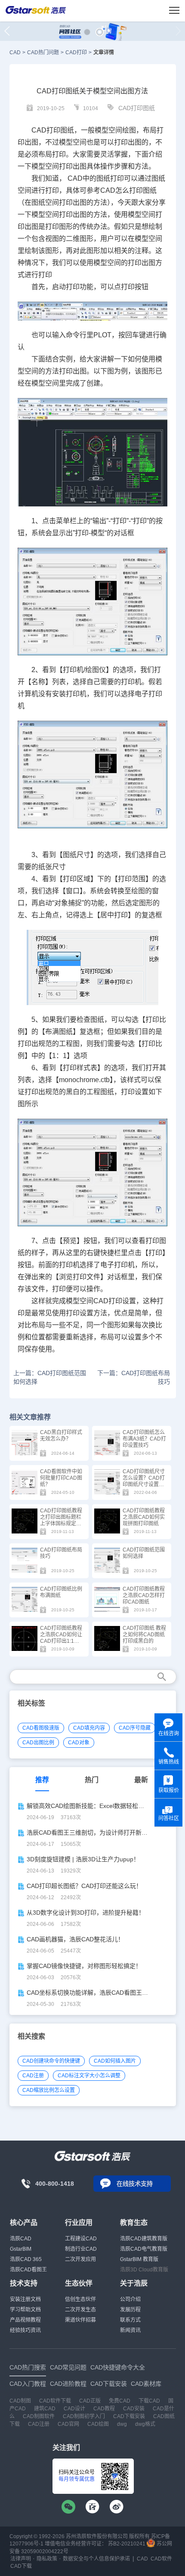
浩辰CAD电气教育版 (144, 2249)
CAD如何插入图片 (115, 2061)
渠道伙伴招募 (80, 2320)
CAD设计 (74, 2409)
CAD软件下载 (55, 2401)
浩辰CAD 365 (26, 2259)
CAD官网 (68, 2424)
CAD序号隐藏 (135, 1728)
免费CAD (120, 2401)
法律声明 (21, 2559)
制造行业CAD (81, 2249)
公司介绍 (130, 2299)
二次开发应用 (80, 2259)
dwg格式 (145, 2424)
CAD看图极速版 (41, 1728)
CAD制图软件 (39, 2416)
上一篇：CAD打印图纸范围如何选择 (50, 1377)
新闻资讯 (130, 2330)
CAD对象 (79, 1743)
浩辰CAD (21, 2239)
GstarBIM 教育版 (139, 2259)
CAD (15, 52)
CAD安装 (134, 2409)
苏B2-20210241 (127, 2544)
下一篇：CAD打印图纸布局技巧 (134, 1377)
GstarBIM (21, 2249)
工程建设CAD (81, 2239)
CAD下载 (21, 2566)
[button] (87, 32)
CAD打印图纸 (137, 108)
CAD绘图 (98, 2424)
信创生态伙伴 (80, 2299)
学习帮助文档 (25, 2310)
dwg (122, 2424)
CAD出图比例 (38, 1743)
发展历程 (130, 2310)
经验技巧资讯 (25, 2330)
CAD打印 (76, 52)
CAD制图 (20, 2401)
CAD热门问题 (43, 52)
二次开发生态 (80, 2310)
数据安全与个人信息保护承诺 (96, 2559)
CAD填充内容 (89, 1728)
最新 (141, 1780)
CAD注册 (33, 2076)
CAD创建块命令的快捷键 (51, 2061)
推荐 (42, 1780)
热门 (92, 1780)
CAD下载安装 (129, 2416)
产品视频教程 (25, 2320)
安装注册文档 (25, 2299)
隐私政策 (47, 2559)
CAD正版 (90, 2401)
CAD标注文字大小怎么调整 (89, 2076)
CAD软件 (161, 2559)
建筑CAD (45, 2409)
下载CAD (149, 2401)
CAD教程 (104, 2409)
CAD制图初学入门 (84, 2416)
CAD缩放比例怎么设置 (49, 2090)
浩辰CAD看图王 (28, 2270)
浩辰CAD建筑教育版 (144, 2239)
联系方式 (130, 2320)
